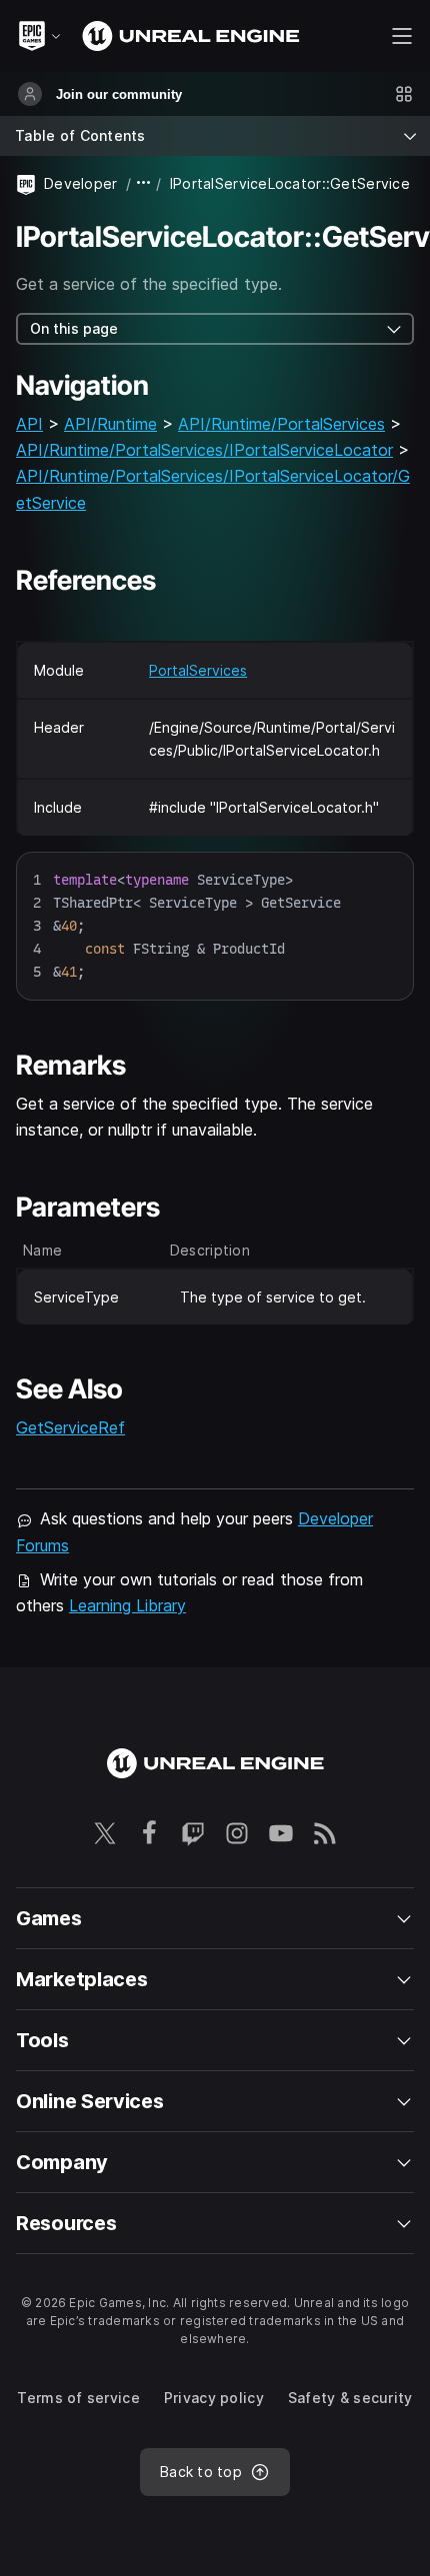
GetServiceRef (70, 1427)
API (29, 424)
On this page (74, 328)
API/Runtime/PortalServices (281, 424)
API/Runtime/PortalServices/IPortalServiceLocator (204, 450)
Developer (81, 183)
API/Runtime (110, 424)
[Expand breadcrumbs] (144, 183)
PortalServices (198, 670)
